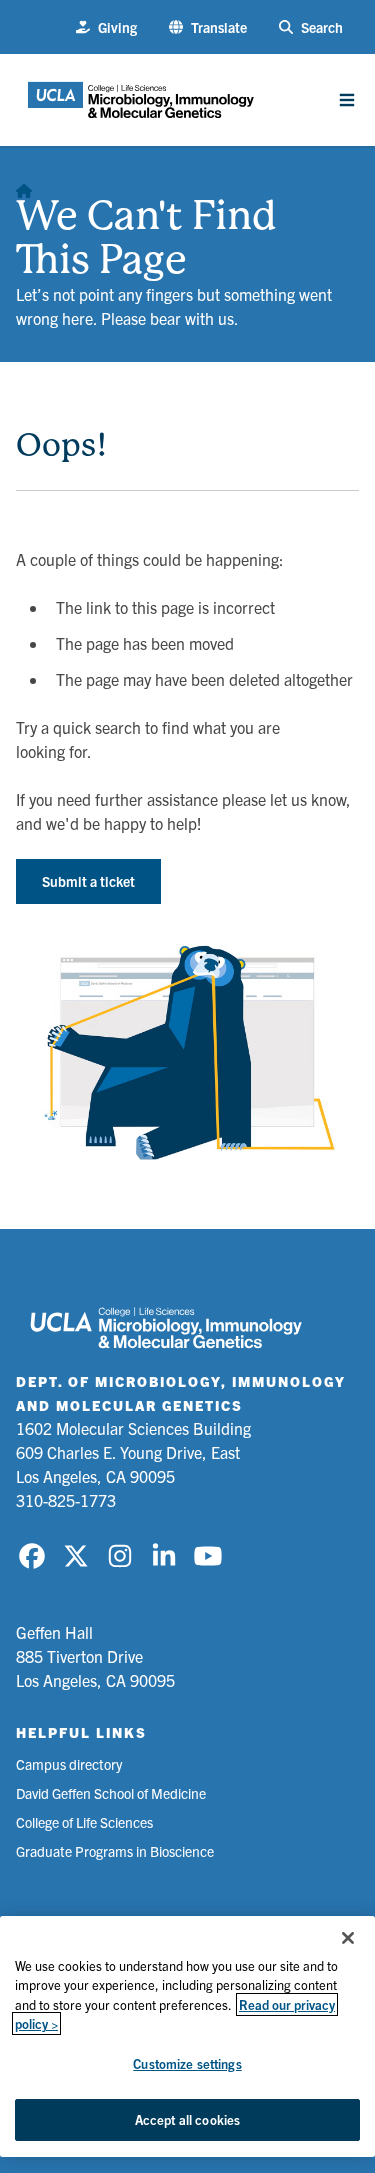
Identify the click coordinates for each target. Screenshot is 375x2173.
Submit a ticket (88, 881)
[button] (208, 27)
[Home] (24, 186)
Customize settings (187, 2063)
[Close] (348, 1938)
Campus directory (69, 1764)
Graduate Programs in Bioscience (115, 1851)
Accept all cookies (187, 2119)
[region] (187, 2036)
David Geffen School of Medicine (111, 1793)
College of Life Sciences (84, 1822)
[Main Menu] (347, 100)
